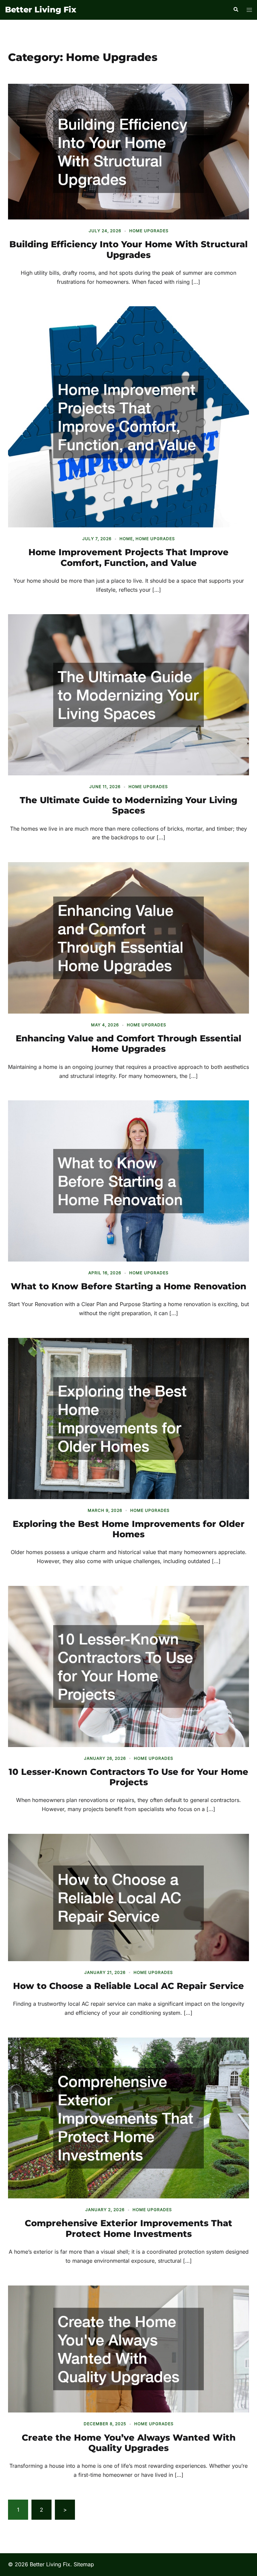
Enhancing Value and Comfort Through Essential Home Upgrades (128, 1044)
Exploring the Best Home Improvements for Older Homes (129, 1529)
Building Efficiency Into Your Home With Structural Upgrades (128, 249)
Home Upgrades (149, 231)
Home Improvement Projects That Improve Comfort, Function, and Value (128, 557)
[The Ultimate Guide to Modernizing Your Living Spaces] (128, 694)
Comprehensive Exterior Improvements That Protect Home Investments (128, 2228)
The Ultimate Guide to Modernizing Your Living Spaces (128, 805)
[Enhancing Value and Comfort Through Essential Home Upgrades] (128, 938)
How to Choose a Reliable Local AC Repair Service (128, 1986)
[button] (236, 10)
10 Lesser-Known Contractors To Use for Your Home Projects (128, 1777)
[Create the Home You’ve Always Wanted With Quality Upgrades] (128, 2348)
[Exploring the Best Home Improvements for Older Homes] (128, 1418)
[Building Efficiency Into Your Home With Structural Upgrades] (128, 151)
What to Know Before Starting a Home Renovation (128, 1286)
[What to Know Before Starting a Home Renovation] (128, 1180)
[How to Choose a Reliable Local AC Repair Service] (128, 1897)
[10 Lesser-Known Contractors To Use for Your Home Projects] (128, 1666)
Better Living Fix (41, 10)
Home (126, 539)
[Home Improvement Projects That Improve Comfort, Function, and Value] (128, 416)
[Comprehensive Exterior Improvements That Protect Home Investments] (128, 2117)
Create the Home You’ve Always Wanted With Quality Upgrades (129, 2443)
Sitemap (84, 2564)
